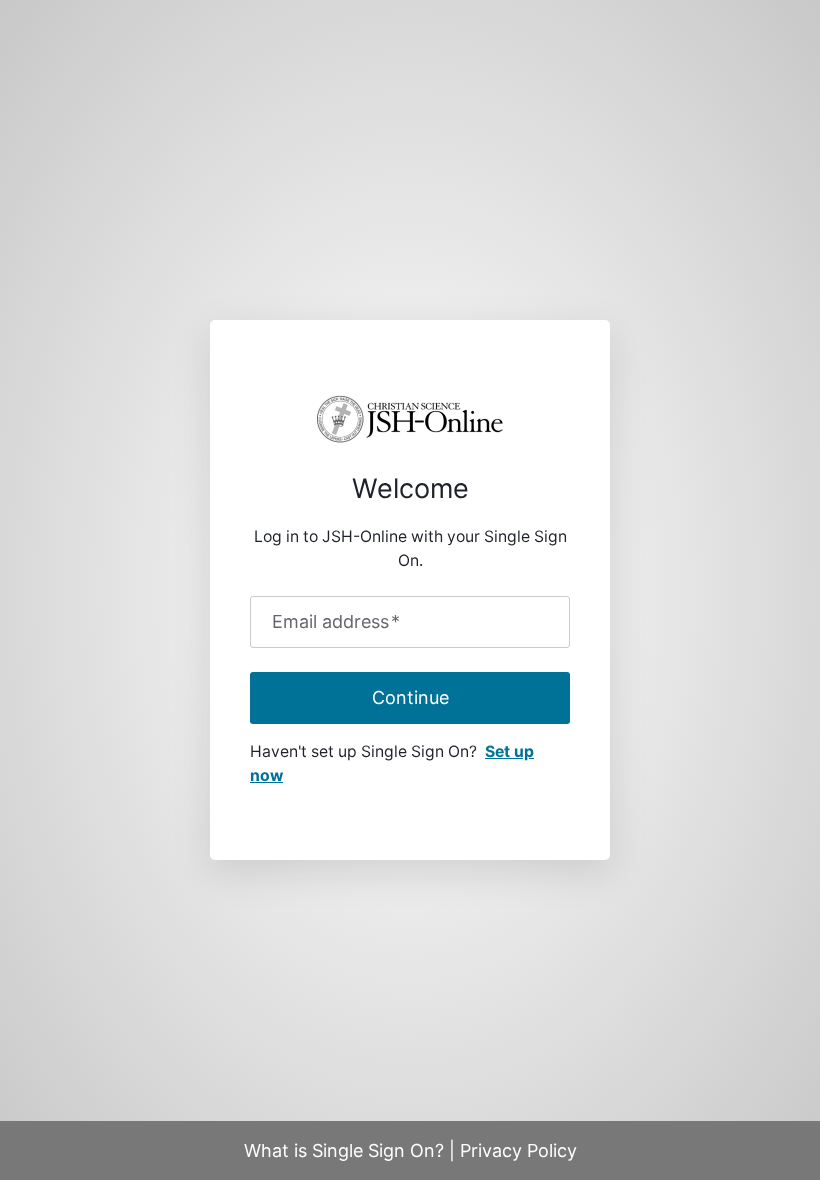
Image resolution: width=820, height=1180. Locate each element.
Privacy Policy (518, 1150)
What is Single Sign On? (344, 1150)
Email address (336, 622)
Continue (410, 697)
